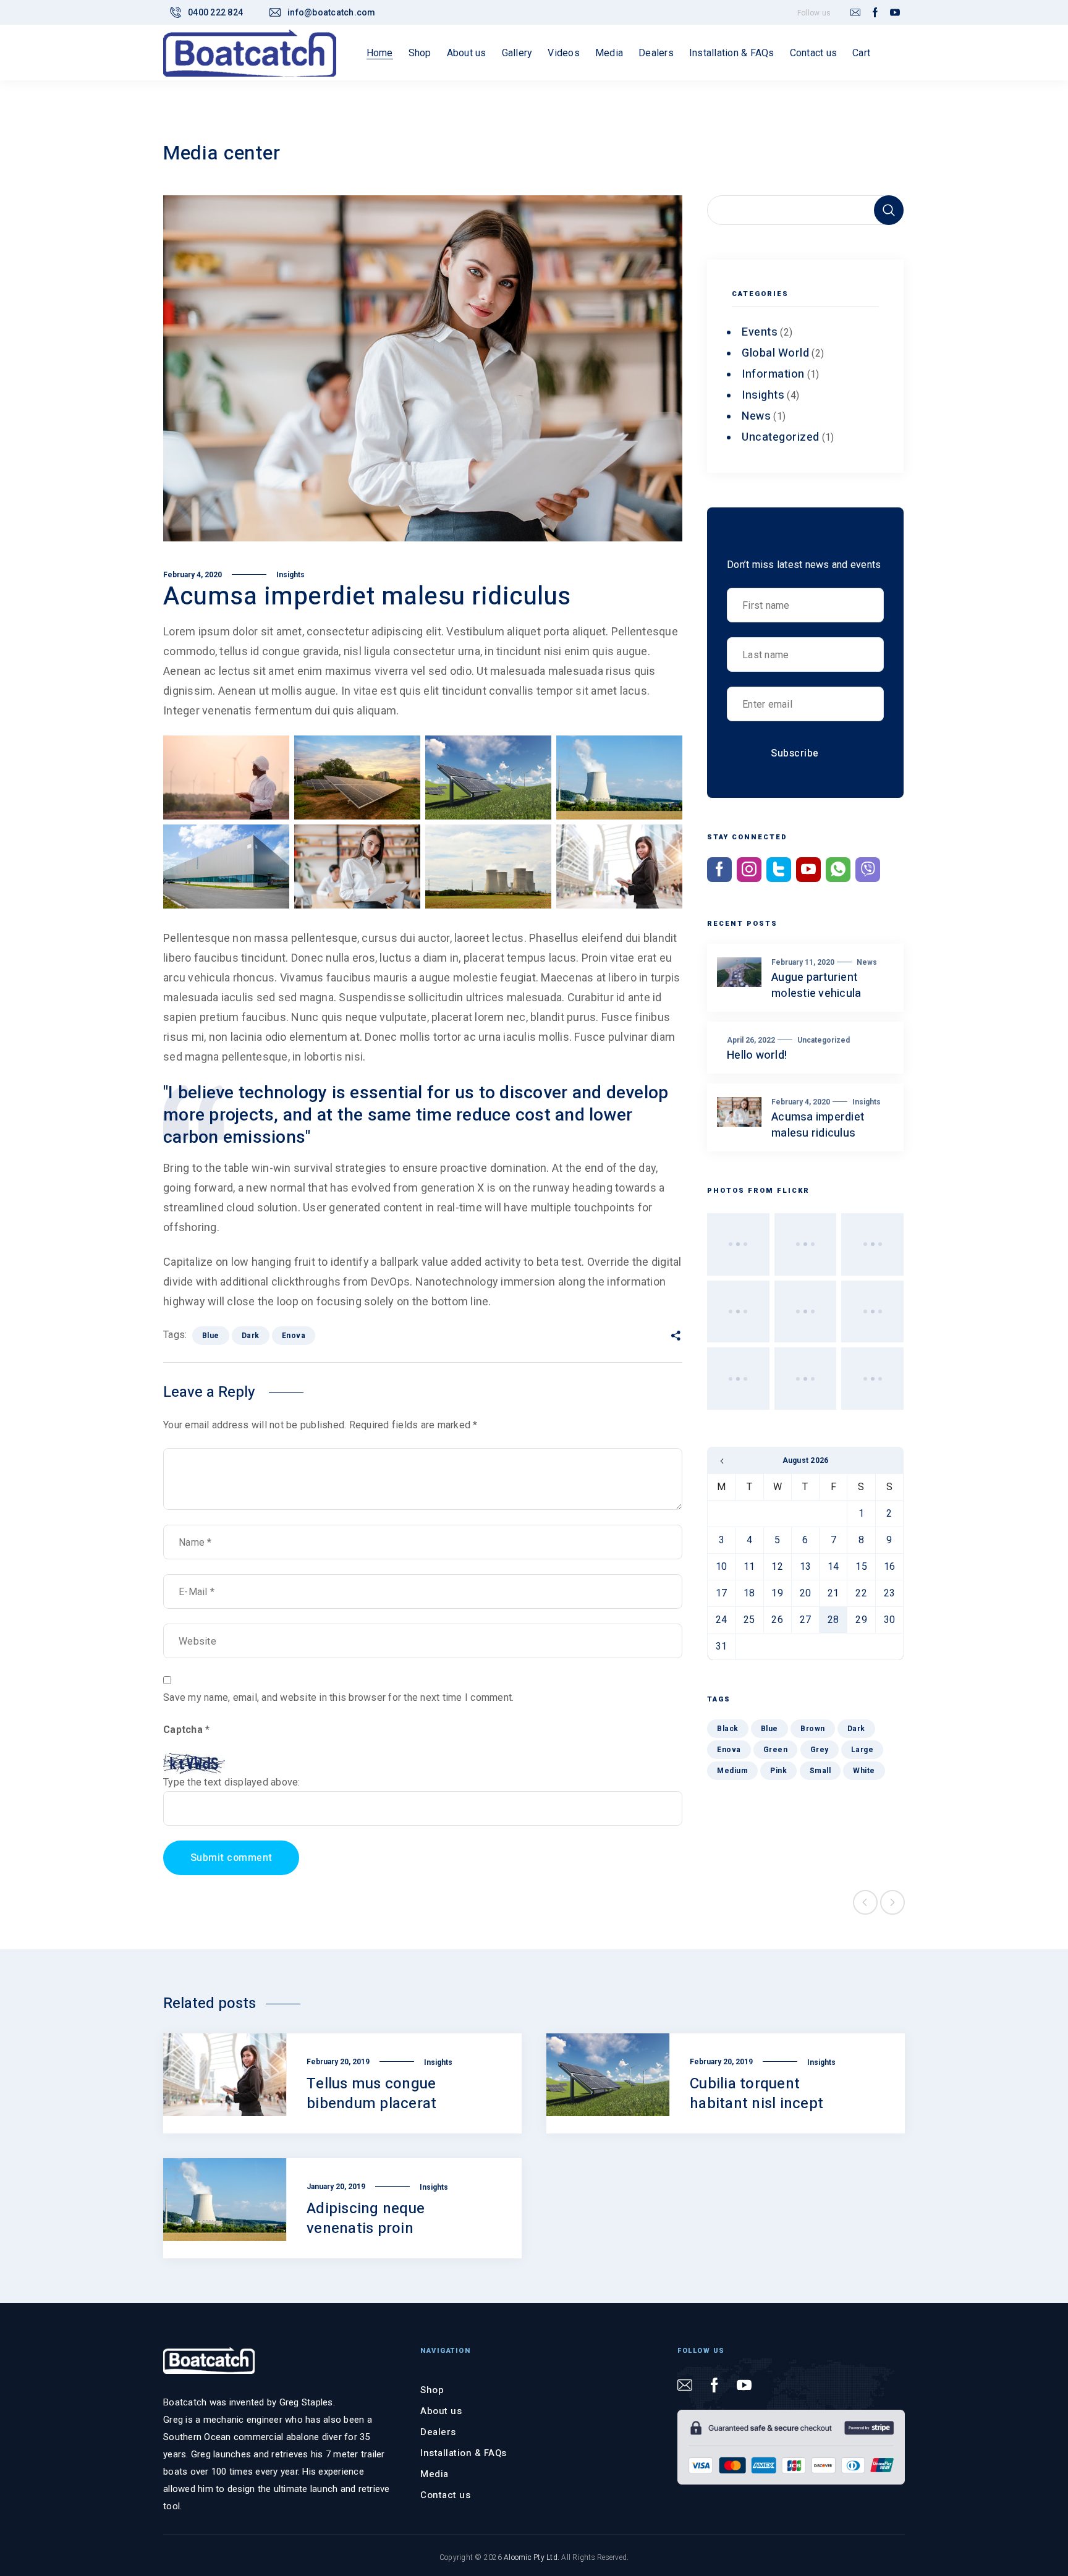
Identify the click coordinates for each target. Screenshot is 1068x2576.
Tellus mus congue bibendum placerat (371, 2094)
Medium (732, 1771)
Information (773, 374)
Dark (251, 1336)
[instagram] (749, 870)
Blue (211, 1336)
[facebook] (875, 13)
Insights (290, 575)
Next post (892, 1902)
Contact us (445, 2495)
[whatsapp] (838, 870)
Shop (432, 2390)
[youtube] (895, 13)
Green (776, 1750)
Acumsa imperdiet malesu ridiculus (818, 1125)
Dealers (438, 2432)
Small (820, 1771)
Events (760, 332)
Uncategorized (781, 437)
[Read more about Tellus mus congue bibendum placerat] (225, 2083)
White (864, 1771)
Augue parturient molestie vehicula (816, 985)
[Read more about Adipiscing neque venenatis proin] (225, 2208)
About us (441, 2411)
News (756, 416)
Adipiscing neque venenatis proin (366, 2218)
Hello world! (757, 1055)
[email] (855, 13)
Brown (813, 1729)
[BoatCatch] (250, 53)
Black (728, 1729)
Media (434, 2474)
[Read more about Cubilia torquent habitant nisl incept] (608, 2083)
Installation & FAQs (464, 2453)
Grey (820, 1750)
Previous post (865, 1902)
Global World (775, 353)
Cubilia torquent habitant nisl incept (756, 2094)
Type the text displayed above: (232, 1782)
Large (862, 1750)
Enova (294, 1336)
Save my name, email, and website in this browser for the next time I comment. (338, 1697)
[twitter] (779, 870)
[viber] (868, 870)
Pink (778, 1771)
